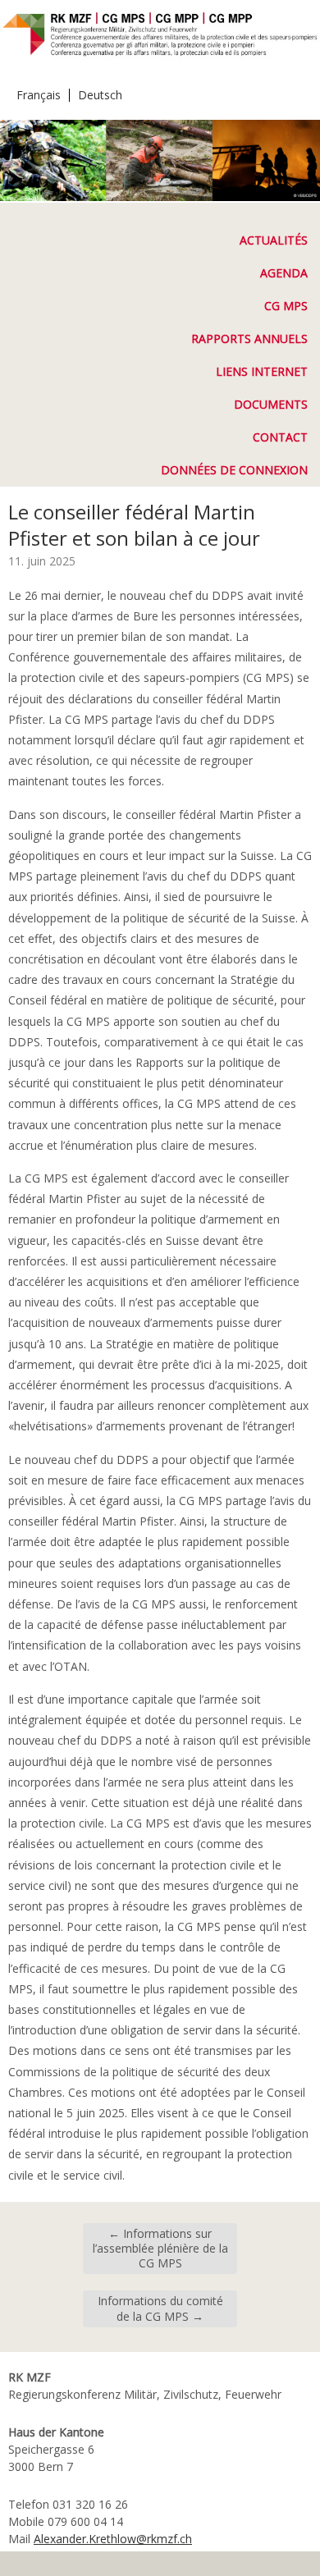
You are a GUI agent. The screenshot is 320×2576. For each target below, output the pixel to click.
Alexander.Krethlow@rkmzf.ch (113, 2539)
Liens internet (262, 371)
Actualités (274, 240)
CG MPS (286, 306)
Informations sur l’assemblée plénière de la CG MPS (160, 2248)
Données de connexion (234, 470)
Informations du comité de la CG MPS (160, 2308)
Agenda (284, 273)
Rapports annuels (249, 339)
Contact (280, 437)
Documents (271, 404)
